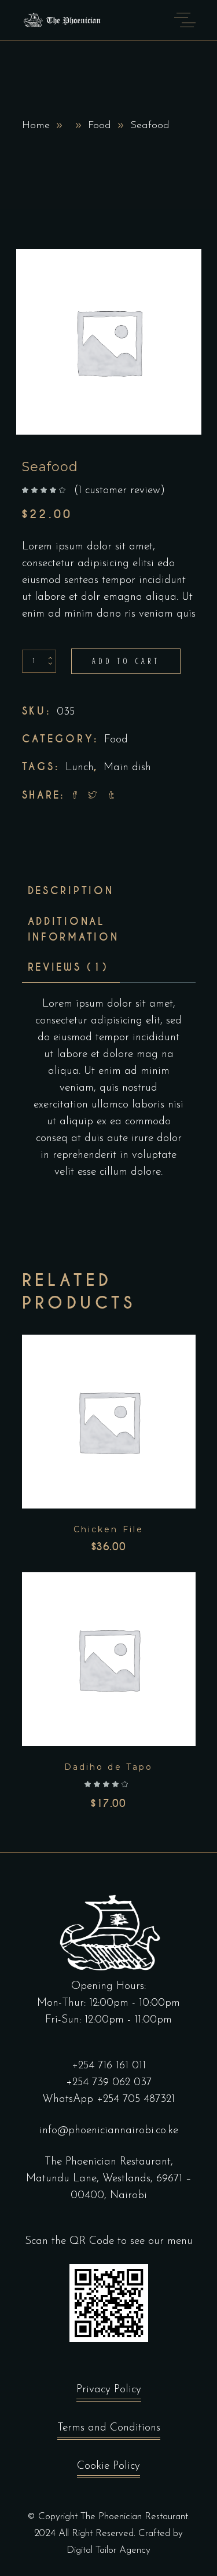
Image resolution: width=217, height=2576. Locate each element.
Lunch (80, 768)
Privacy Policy (109, 2390)
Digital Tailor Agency (108, 2550)
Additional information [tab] (73, 929)
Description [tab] (71, 891)
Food (100, 126)
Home (36, 126)
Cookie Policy (108, 2466)
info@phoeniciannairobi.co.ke (109, 2131)
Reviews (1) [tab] (68, 967)
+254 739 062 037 (109, 2083)
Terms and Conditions (109, 2428)
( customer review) (119, 491)
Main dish (127, 768)
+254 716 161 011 (109, 2066)
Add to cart (126, 661)
